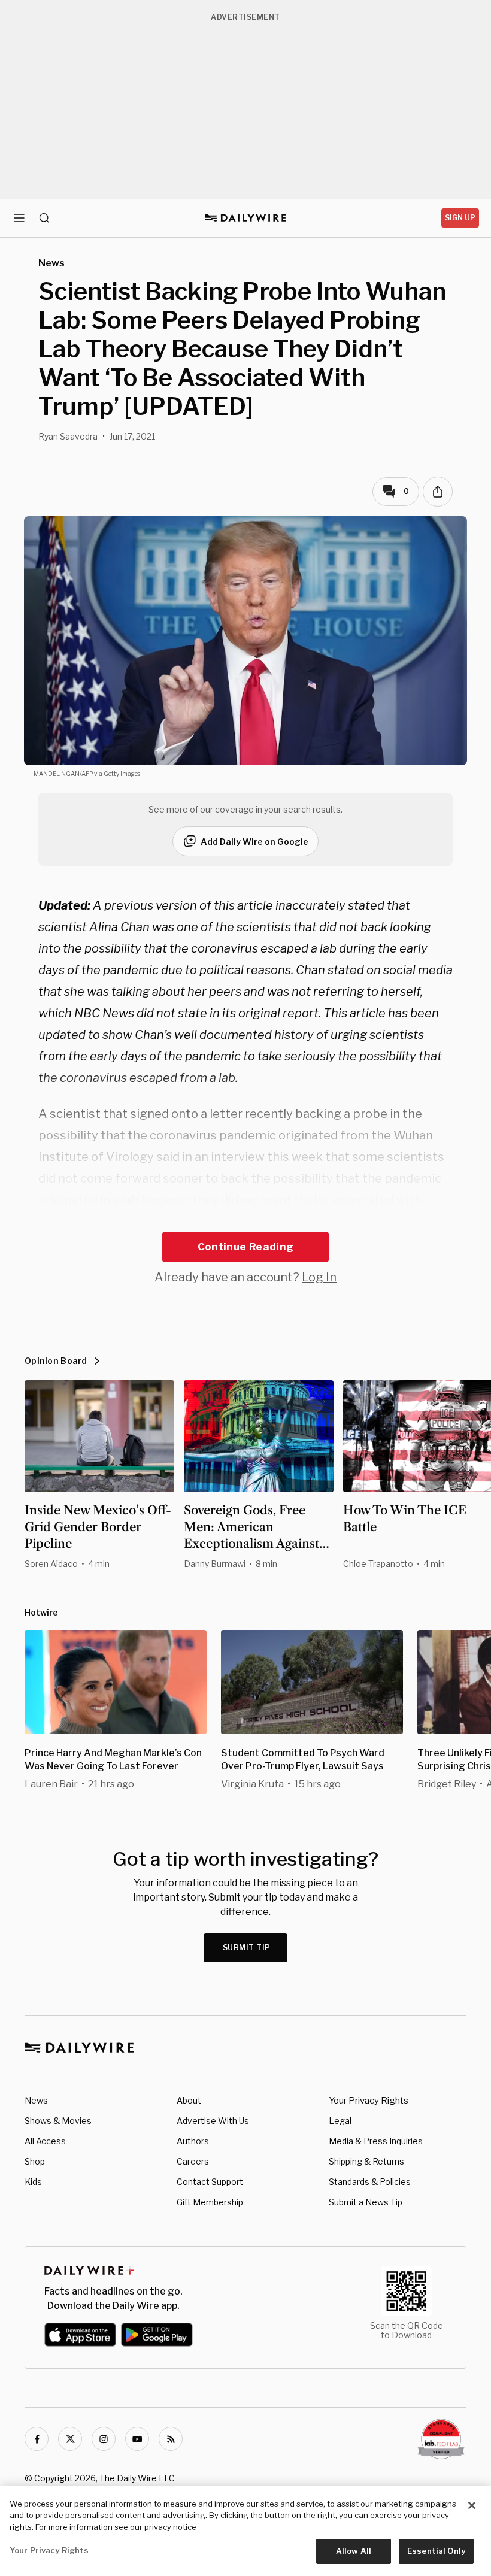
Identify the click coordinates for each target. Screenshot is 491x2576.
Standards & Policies (370, 2182)
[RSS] (171, 2439)
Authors (193, 2141)
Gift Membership (210, 2202)
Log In (319, 1277)
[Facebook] (37, 2439)
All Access (45, 2141)
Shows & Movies (58, 2121)
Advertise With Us (213, 2121)
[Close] (472, 2505)
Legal (340, 2121)
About (189, 2100)
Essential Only (436, 2551)
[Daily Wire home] (246, 218)
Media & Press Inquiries (376, 2141)
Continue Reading (245, 1247)
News (36, 2100)
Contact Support (210, 2182)
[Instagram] (104, 2439)
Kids (33, 2182)
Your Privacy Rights (369, 2101)
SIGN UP (460, 218)
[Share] (438, 492)
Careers (193, 2161)
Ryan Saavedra (68, 436)
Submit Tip (247, 1948)
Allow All (354, 2551)
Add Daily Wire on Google (254, 842)
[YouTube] (137, 2439)
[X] (70, 2439)
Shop (35, 2161)
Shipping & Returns (366, 2161)
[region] (245, 2531)
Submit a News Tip (366, 2202)
